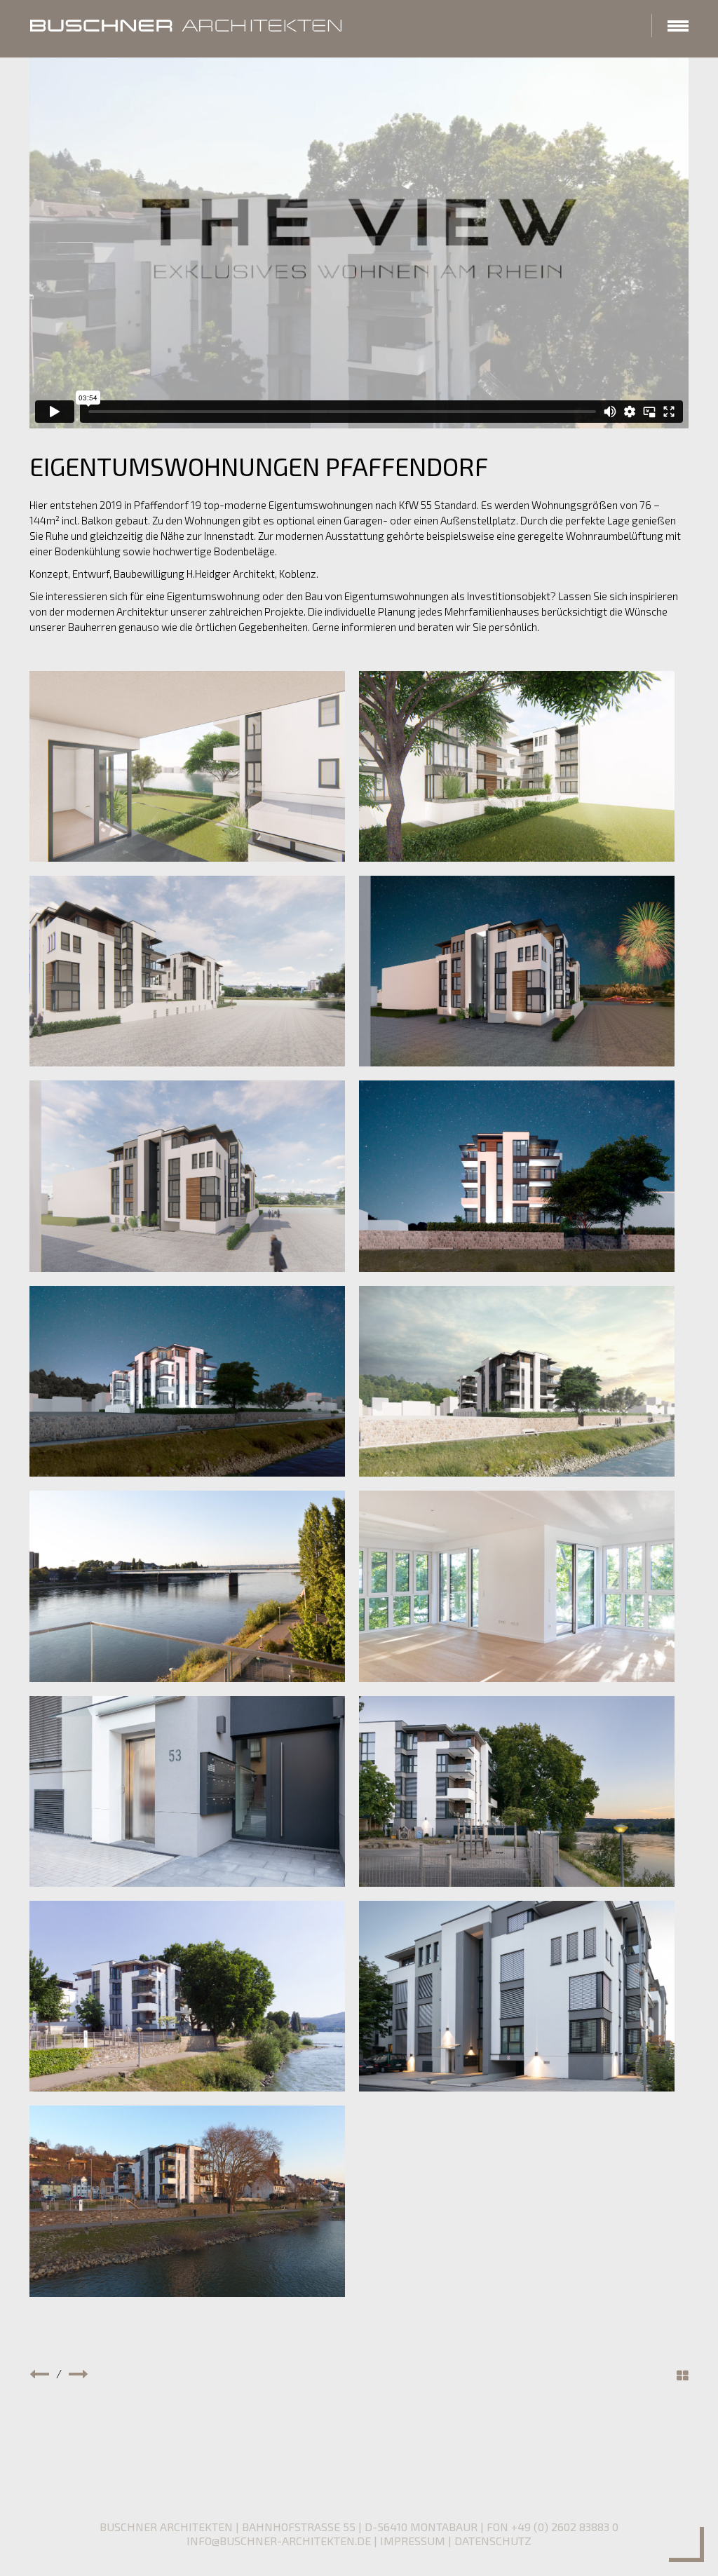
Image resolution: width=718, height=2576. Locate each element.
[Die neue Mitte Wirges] (39, 2373)
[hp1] (517, 1996)
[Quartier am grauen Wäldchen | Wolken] (79, 2373)
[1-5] (517, 1381)
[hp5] (187, 1791)
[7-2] (517, 766)
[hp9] (187, 2201)
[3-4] (517, 1176)
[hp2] (187, 1996)
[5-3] (187, 1176)
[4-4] (517, 971)
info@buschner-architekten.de (279, 2541)
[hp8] (187, 1586)
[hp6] (517, 1586)
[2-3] (187, 1381)
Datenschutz (493, 2541)
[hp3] (517, 1791)
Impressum (413, 2541)
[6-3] (187, 971)
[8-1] (187, 766)
